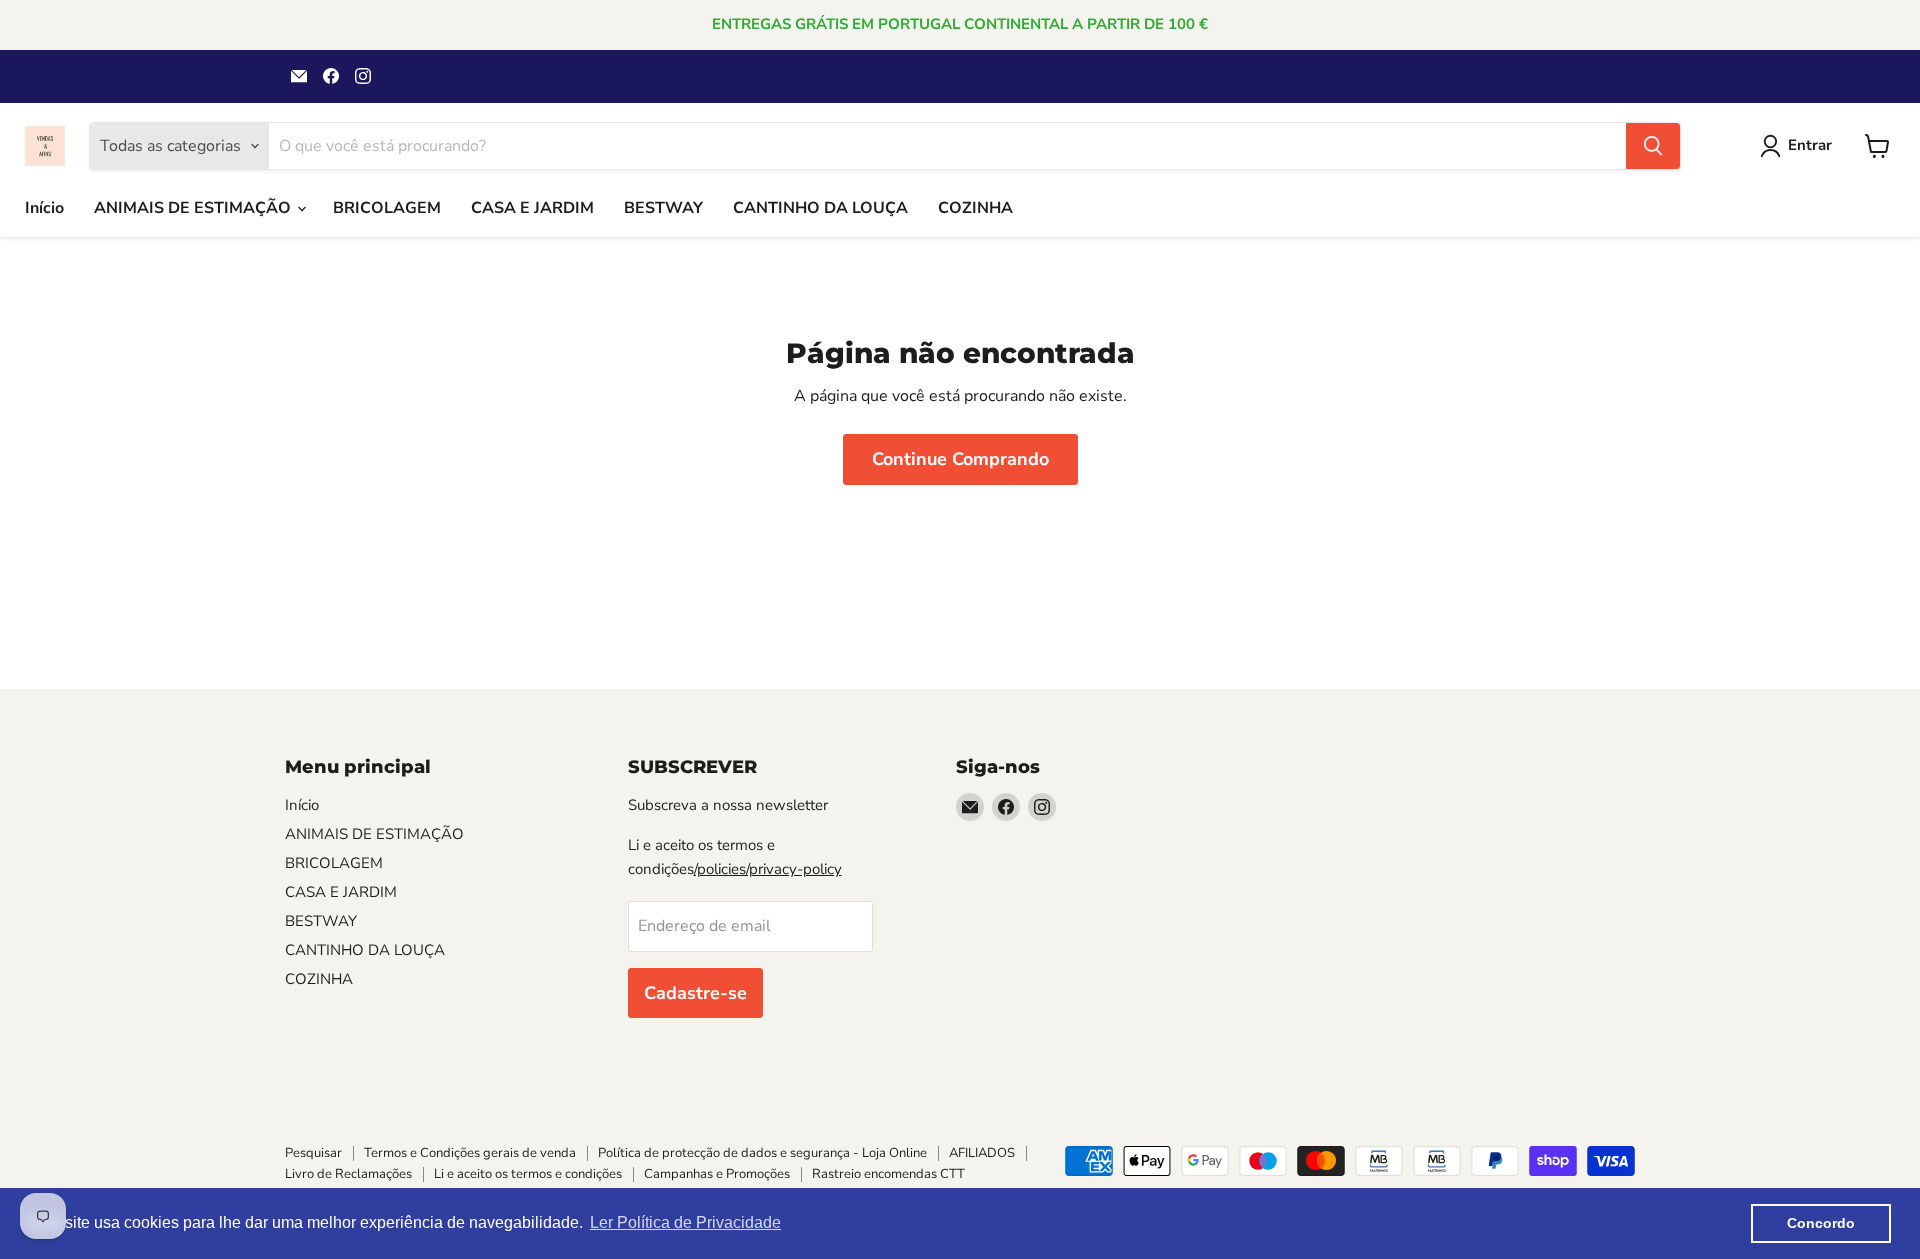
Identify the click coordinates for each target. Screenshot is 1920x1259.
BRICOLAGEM (387, 208)
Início (44, 208)
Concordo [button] (1821, 1223)
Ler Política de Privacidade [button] (685, 1222)
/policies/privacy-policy (768, 869)
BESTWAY (663, 208)
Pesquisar (313, 1153)
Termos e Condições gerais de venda (470, 1153)
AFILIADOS (982, 1153)
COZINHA (975, 208)
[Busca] (1653, 146)
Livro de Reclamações (348, 1174)
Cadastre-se (695, 993)
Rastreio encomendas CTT (888, 1174)
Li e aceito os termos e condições (528, 1174)
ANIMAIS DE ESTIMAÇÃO (194, 208)
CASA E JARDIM (532, 208)
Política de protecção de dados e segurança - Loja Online (762, 1153)
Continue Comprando (960, 459)
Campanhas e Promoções (717, 1174)
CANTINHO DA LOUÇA (820, 208)
